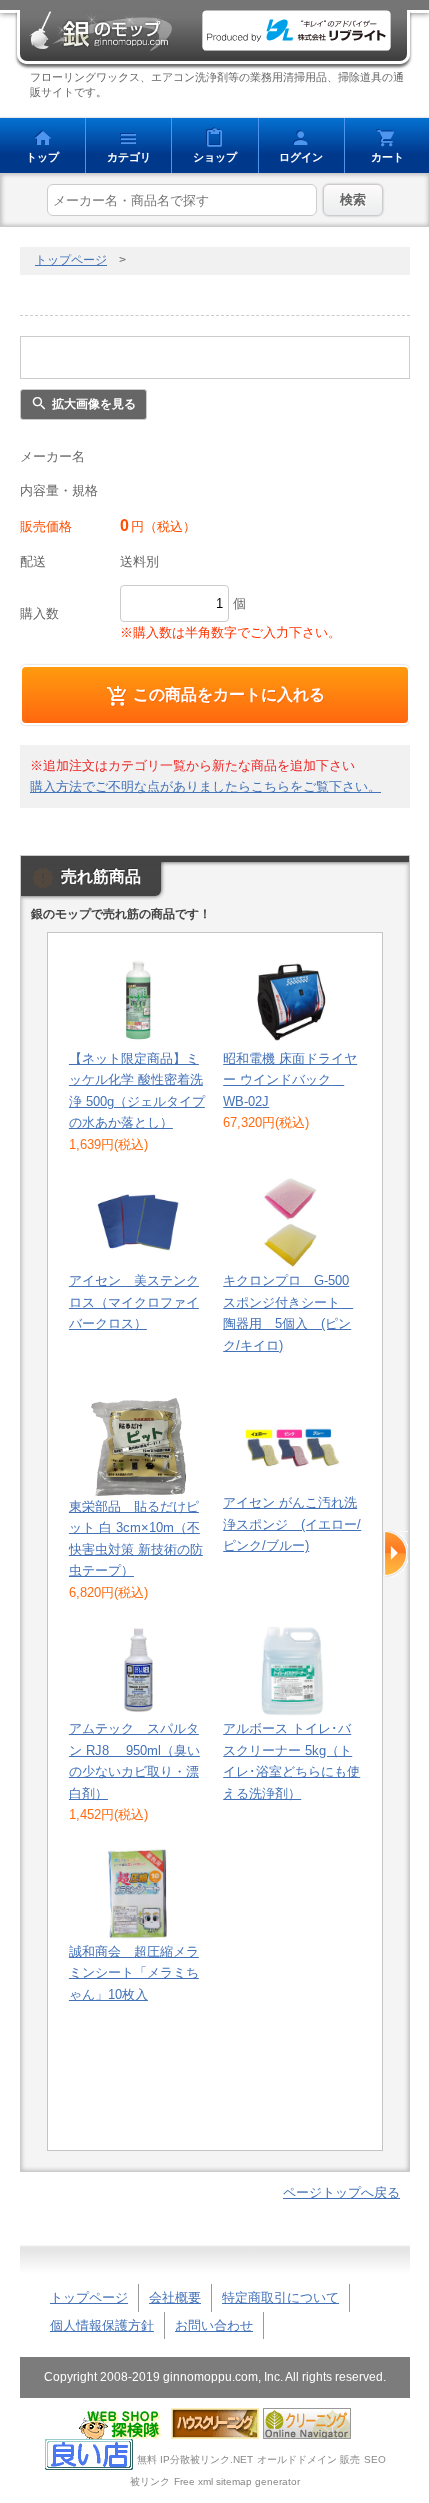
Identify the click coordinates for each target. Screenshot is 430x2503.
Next (395, 1554)
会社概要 (175, 2297)
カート (387, 157)
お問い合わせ (214, 2325)
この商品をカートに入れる (229, 694)
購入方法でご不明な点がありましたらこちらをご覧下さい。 (205, 786)
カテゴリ (129, 157)
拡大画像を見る (94, 404)
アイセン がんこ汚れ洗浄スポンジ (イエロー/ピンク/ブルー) (292, 1524)
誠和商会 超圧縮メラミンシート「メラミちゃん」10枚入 (134, 1973)
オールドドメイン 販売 (308, 2459)
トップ (42, 157)
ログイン (301, 157)
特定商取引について (280, 2297)
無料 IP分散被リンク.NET (195, 2459)
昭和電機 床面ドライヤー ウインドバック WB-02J (290, 1080)
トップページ (71, 260)
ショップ (215, 157)
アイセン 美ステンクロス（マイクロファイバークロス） (134, 1302)
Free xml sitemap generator (237, 2481)
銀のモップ (100, 31)
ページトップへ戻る (341, 2192)
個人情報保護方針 (102, 2325)
